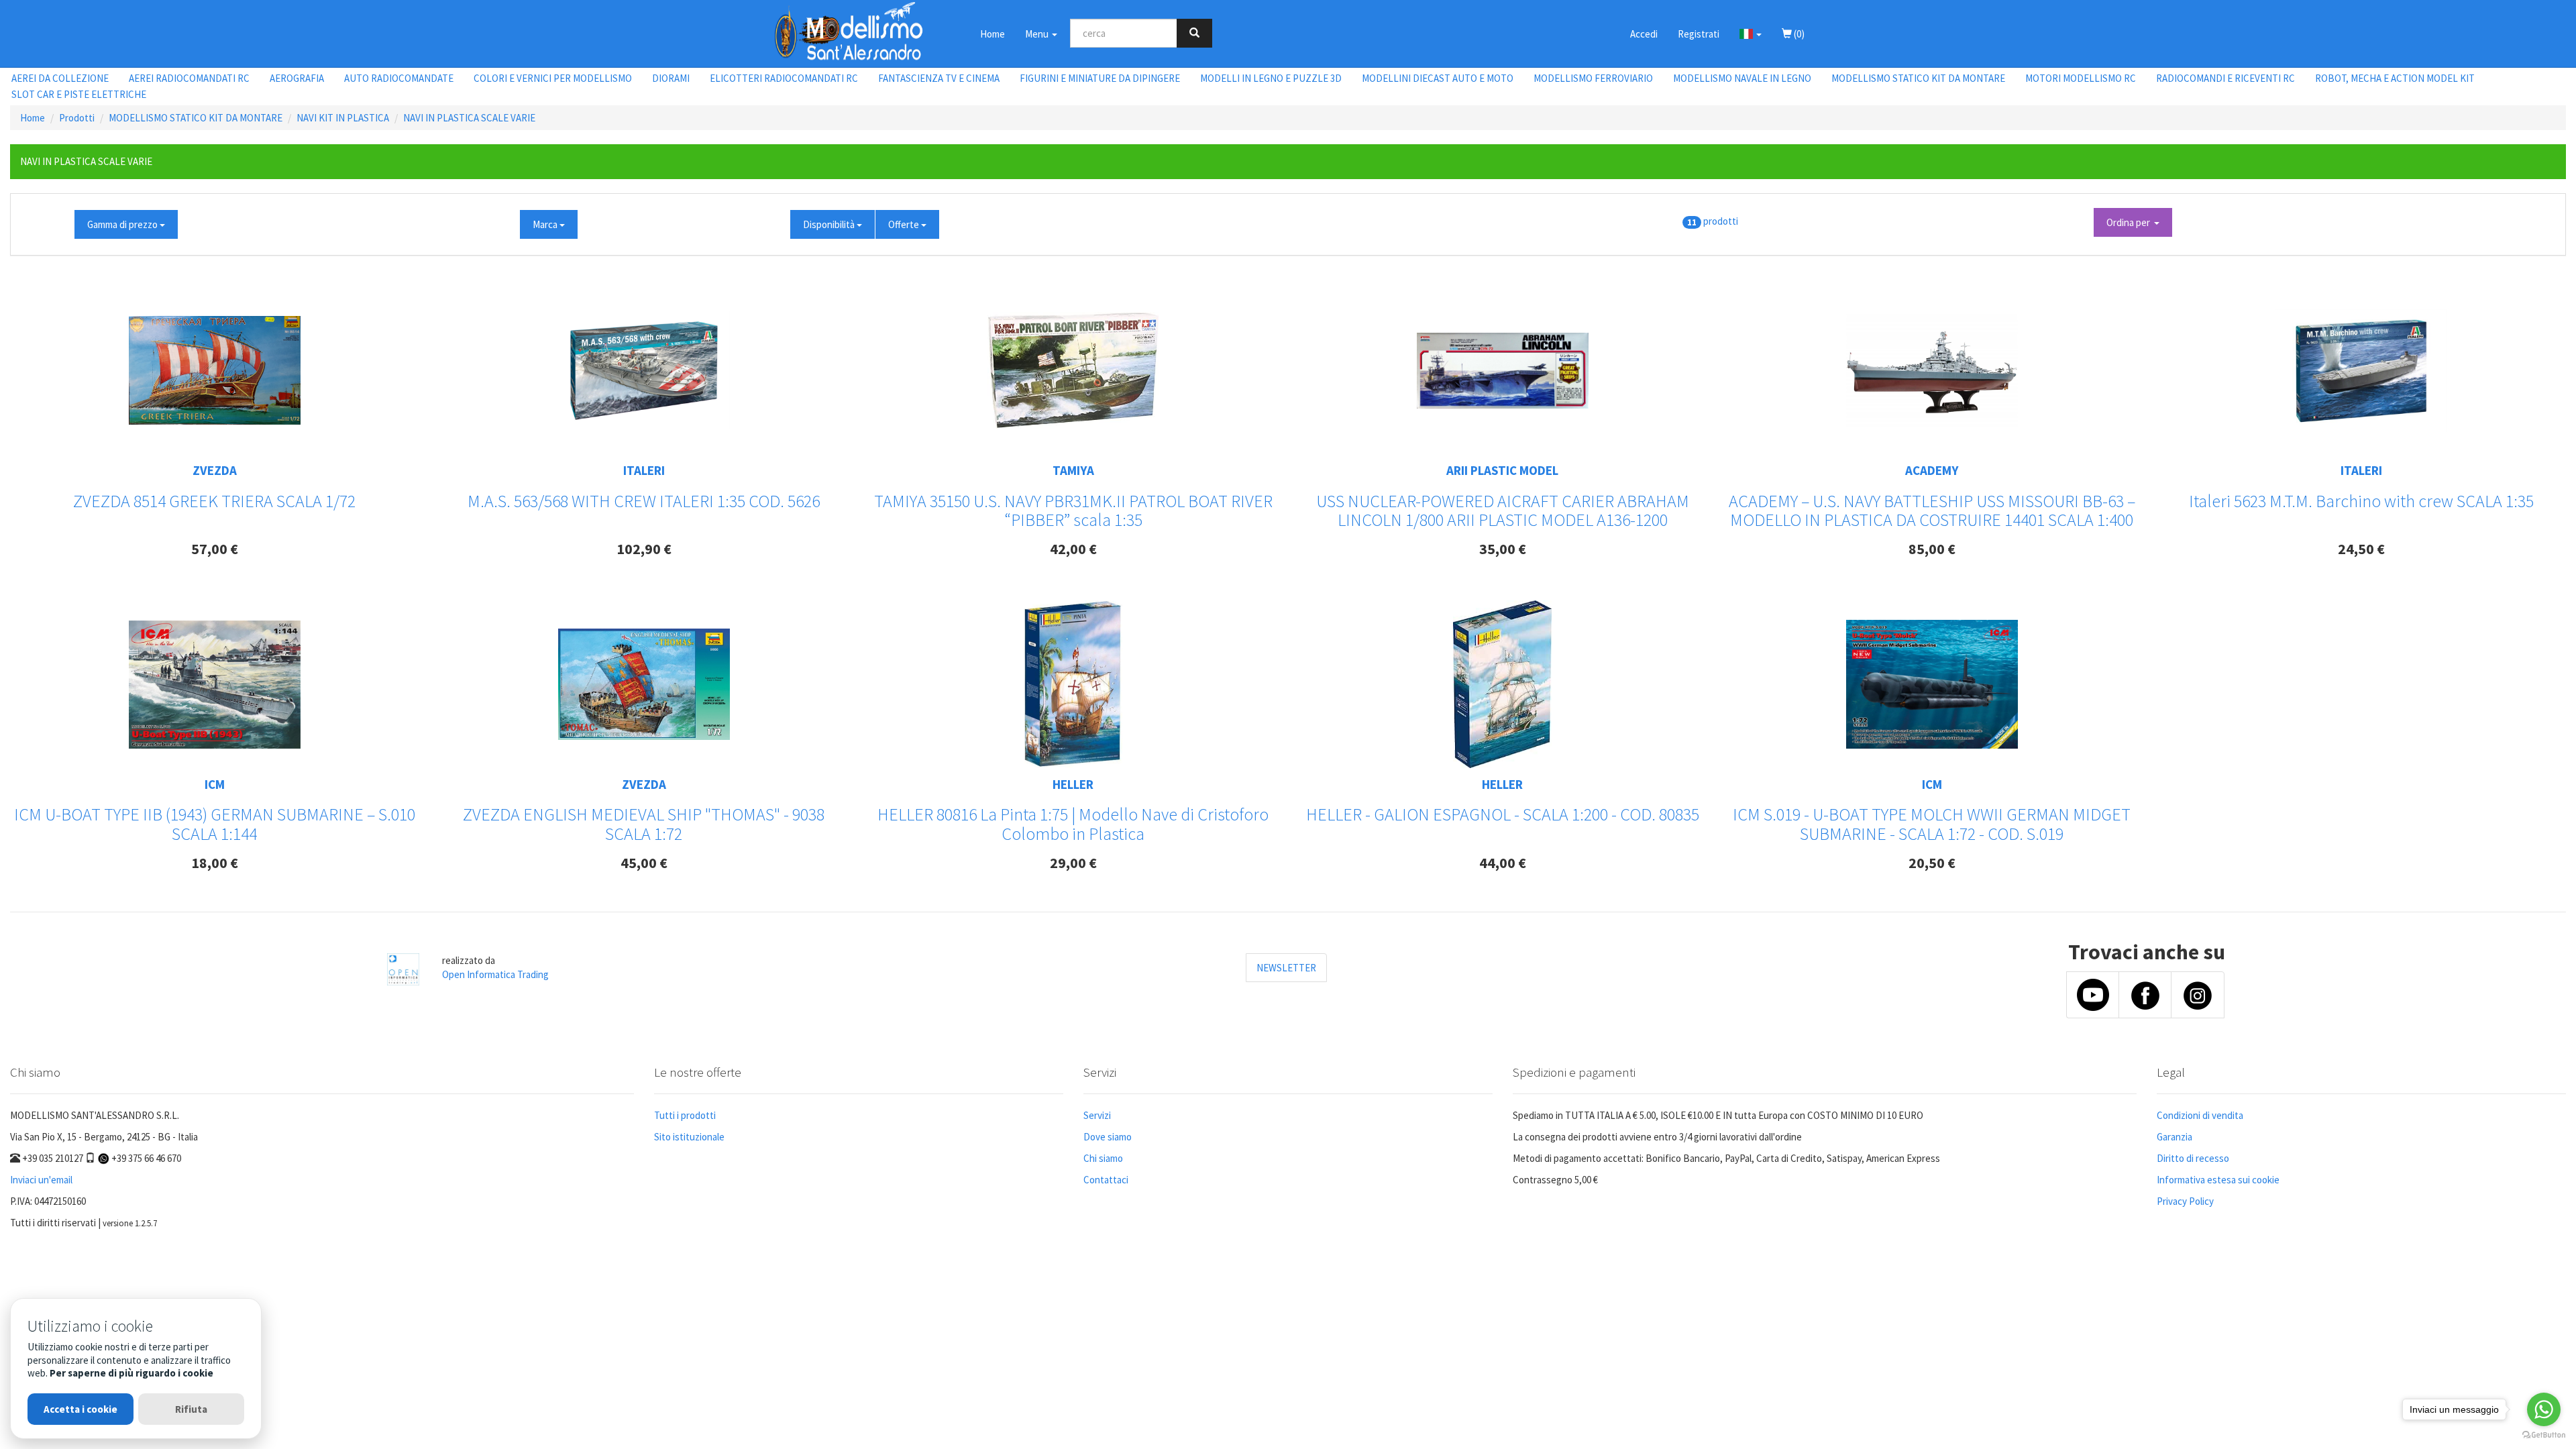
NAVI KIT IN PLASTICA (343, 118)
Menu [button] (1038, 34)
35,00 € (1503, 549)
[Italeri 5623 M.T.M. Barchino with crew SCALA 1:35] (2361, 371)
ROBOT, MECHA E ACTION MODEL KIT (2395, 78)
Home (992, 34)
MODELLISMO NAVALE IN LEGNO (1742, 78)
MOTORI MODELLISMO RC (2081, 78)
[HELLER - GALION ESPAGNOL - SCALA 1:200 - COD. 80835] (1502, 684)
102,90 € (644, 549)
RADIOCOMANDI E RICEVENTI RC (2225, 78)
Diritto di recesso (2193, 1158)
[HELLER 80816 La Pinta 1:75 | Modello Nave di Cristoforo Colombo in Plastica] (1073, 684)
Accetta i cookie (80, 1409)
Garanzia (2175, 1137)
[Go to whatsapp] (2544, 1409)
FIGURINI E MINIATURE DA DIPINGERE (1100, 78)
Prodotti (77, 118)
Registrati (1699, 34)
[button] (1751, 34)
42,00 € (1073, 549)
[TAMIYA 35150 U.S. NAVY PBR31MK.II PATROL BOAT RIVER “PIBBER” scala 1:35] (1073, 370)
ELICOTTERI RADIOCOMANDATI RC (784, 78)
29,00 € (1073, 863)
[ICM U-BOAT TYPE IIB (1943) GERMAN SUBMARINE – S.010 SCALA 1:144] (215, 685)
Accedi (1644, 34)
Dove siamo (1108, 1137)
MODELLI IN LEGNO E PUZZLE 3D (1271, 78)
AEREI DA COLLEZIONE (60, 78)
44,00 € (1503, 863)
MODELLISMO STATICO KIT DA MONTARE (1918, 78)
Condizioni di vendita (2200, 1115)
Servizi (1097, 1115)
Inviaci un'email (41, 1180)
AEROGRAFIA (297, 78)
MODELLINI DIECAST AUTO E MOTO (1438, 78)
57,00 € (215, 549)
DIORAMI (671, 78)
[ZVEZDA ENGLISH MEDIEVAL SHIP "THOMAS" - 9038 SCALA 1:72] (644, 684)
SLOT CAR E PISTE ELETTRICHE (79, 94)
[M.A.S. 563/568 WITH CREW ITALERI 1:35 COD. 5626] (644, 370)
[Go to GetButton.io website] (2544, 1435)
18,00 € (215, 863)
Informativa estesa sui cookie (2218, 1180)
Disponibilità (830, 224)
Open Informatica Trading (495, 974)
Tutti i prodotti (685, 1115)
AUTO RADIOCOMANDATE (399, 78)
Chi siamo (1103, 1158)
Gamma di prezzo (123, 224)
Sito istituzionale (689, 1137)
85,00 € (1932, 549)
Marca (546, 224)
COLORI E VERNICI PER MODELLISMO (553, 78)
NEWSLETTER (1286, 968)
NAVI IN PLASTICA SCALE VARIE (469, 118)
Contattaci (1106, 1180)
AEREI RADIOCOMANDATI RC (189, 78)
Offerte (905, 224)
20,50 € (1932, 863)
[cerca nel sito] (1194, 33)
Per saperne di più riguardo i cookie (131, 1373)
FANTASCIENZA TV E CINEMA (939, 78)
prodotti (1721, 221)
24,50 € (2361, 549)
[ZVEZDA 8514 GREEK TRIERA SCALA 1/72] (215, 370)
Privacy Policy (2185, 1201)
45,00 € (644, 863)
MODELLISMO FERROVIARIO (1593, 78)
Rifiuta (191, 1409)
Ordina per (2130, 222)
